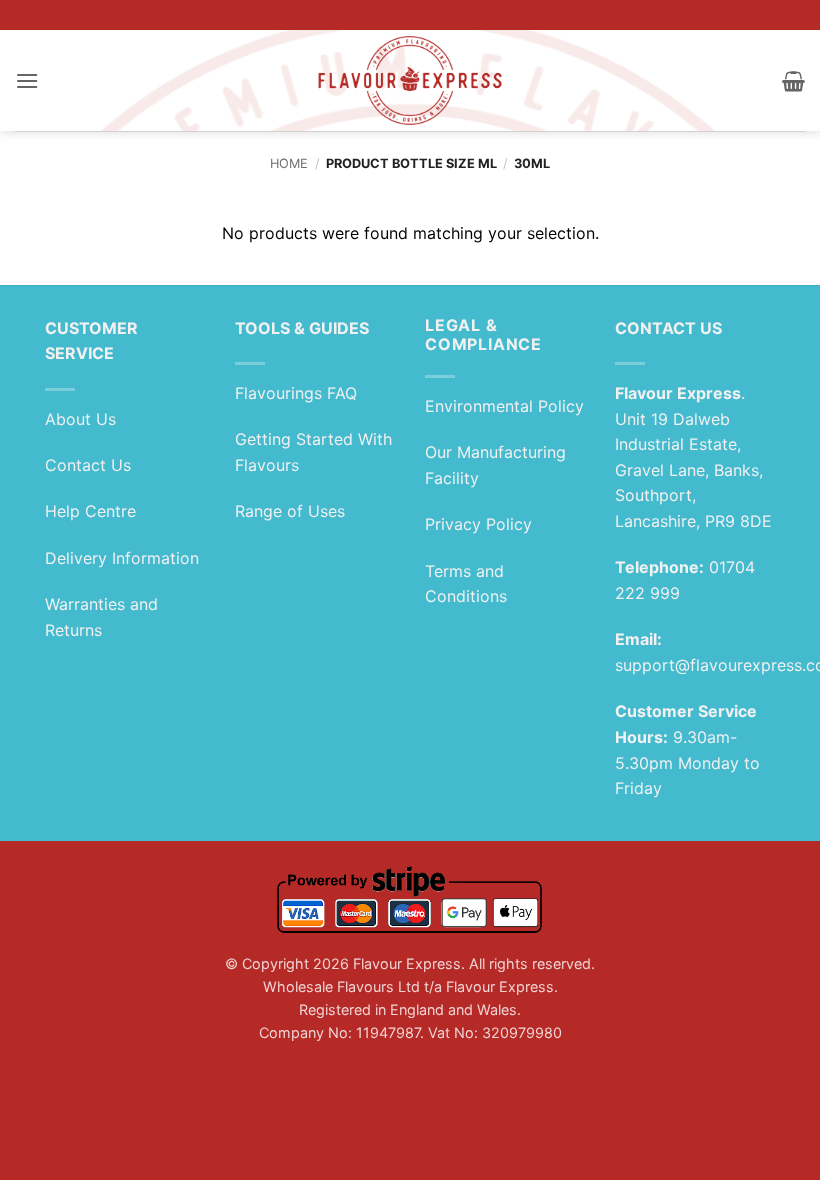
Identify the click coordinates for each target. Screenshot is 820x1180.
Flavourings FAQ (296, 393)
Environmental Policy (504, 406)
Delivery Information (122, 558)
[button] (27, 80)
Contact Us (88, 465)
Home (289, 163)
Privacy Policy (478, 524)
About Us (80, 419)
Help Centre (90, 511)
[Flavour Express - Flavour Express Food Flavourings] (410, 80)
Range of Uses (290, 511)
